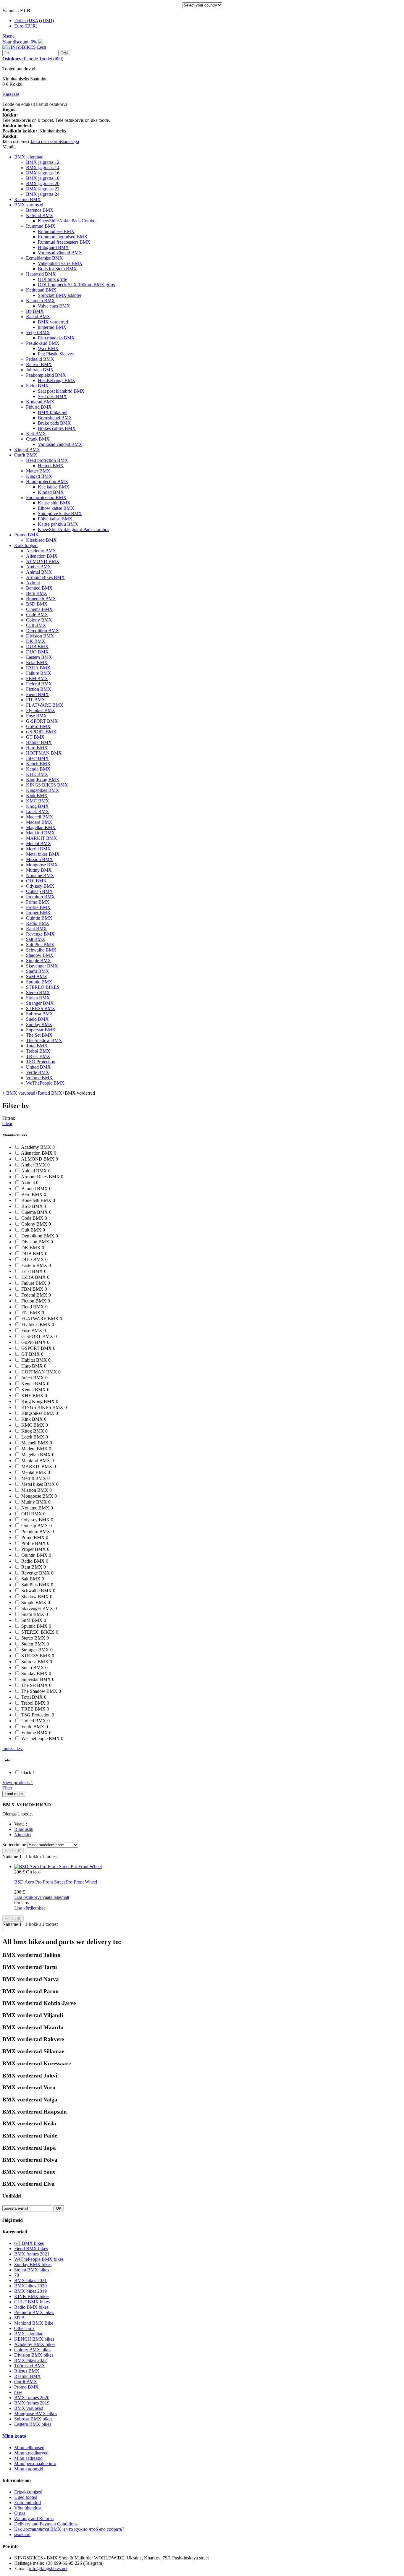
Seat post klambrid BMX (61, 391)
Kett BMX (36, 434)
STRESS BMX (41, 1008)
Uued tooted (26, 2497)
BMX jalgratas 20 (43, 183)
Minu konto (14, 2436)
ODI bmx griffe (52, 279)
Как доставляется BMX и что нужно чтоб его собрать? (69, 2529)
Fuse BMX (37, 716)
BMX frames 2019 (32, 2403)
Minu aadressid (28, 2458)
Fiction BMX (39, 689)
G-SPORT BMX (42, 721)
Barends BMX (40, 210)
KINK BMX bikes (32, 2296)
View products (18, 1783)
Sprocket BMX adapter (60, 295)
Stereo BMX (38, 992)
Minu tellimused (29, 2448)
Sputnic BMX (39, 982)
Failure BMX (39, 673)
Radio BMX (38, 923)
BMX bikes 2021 (30, 2280)
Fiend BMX (37, 694)
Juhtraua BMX (40, 370)
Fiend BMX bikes (31, 2249)
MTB (19, 2318)
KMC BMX (38, 801)
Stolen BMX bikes (32, 2270)
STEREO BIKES (43, 987)
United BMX (38, 1067)
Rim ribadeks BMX (56, 338)
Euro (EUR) (26, 26)
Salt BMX (36, 939)
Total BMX (37, 1046)
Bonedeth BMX (41, 599)
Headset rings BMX (57, 380)
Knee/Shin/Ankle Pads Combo (67, 221)
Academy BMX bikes (35, 2344)
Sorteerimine (14, 1845)
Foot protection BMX (46, 497)
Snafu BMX (38, 971)
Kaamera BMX (41, 301)
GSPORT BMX (41, 732)
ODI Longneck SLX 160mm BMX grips (76, 285)
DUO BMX (37, 652)
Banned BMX (39, 588)
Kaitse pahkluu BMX (58, 524)
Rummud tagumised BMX (63, 237)
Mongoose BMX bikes (36, 2414)
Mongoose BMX (42, 865)
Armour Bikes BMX (45, 577)
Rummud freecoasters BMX (64, 242)
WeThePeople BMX (45, 1083)
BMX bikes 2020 (30, 2286)
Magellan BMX (41, 827)
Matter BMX (38, 471)
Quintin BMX (39, 918)
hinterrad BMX (52, 327)
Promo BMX (26, 535)
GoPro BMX (38, 726)
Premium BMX (41, 897)
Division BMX (40, 636)
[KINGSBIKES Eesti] (24, 47)
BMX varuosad (29, 205)
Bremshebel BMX (55, 418)
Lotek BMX (38, 812)
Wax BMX (48, 348)
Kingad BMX (27, 450)
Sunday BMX (39, 1024)
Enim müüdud (28, 2503)
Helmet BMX (51, 466)
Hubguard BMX (53, 247)
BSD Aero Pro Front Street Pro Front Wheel (56, 1882)
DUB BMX (37, 647)
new (18, 2392)
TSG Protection (41, 1062)
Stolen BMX (38, 998)
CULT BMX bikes (32, 2302)
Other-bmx (24, 2328)
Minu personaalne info (35, 2463)
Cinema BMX (39, 609)
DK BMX (36, 641)
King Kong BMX (43, 780)
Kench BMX (38, 764)
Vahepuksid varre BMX (60, 263)
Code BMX (37, 615)
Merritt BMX (38, 849)
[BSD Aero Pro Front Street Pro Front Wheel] (58, 1867)
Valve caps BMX (54, 306)
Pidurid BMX (39, 407)
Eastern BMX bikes (33, 2424)
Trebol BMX (38, 1051)
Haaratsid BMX (41, 274)
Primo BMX (38, 902)
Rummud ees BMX (56, 231)
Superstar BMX (41, 1030)
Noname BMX (40, 875)
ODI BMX (36, 881)
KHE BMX (37, 774)
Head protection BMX (47, 460)
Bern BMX (37, 593)
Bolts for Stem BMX (57, 269)
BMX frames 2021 (32, 2254)
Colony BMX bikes (33, 2350)
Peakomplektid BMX (46, 375)
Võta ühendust (28, 2508)
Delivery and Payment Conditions (46, 2524)
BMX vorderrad (53, 322)
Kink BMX (37, 796)
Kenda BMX (38, 769)
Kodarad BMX (40, 402)
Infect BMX (37, 758)
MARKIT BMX (42, 838)
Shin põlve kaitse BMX (60, 513)
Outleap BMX (39, 891)
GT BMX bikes (29, 2243)
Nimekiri (22, 1835)
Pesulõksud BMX (43, 343)
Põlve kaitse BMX (55, 519)
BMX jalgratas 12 (43, 162)
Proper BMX (38, 913)
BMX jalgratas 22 (43, 189)
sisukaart (22, 2534)
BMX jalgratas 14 (43, 168)
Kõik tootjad (26, 545)
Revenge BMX (40, 934)
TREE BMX (38, 1056)
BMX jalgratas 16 (43, 173)
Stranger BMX (40, 1003)
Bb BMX (35, 311)
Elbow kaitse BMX (56, 508)
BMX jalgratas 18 (43, 178)
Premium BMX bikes (34, 2312)
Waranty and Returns (34, 2518)
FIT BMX (36, 700)
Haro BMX (37, 748)
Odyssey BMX (40, 886)
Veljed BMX (38, 332)
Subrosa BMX (40, 1014)
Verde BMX (38, 1072)
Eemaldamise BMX (45, 258)
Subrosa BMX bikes (33, 2419)
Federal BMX (39, 684)
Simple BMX (39, 961)
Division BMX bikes (34, 2355)
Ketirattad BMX (41, 290)
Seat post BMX (52, 396)
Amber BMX (39, 567)
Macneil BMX (40, 817)
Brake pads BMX (54, 423)
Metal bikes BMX (43, 854)
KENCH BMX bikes (34, 2339)
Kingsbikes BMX (43, 790)
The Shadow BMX (44, 1040)
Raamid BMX (28, 199)
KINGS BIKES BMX (47, 785)
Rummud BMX (41, 226)
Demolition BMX (43, 631)
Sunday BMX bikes (33, 2264)
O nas (20, 2513)
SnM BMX (37, 976)
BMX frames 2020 (32, 2398)
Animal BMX (39, 572)
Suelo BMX (37, 1019)
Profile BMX (38, 907)
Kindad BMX (51, 492)
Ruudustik (24, 1829)
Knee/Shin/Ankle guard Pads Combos (73, 529)
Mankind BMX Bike (34, 2323)
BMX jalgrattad (29, 157)
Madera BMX (39, 822)
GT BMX (35, 737)
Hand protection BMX (47, 482)
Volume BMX (39, 1078)
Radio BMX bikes (31, 2307)
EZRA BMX (38, 668)
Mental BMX (39, 843)
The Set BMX (39, 1035)
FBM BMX (37, 678)
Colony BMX (39, 620)
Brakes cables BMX (57, 428)
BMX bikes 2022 (30, 2360)
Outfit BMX (26, 455)
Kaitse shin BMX (54, 503)
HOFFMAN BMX (44, 753)
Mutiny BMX (39, 870)
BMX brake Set (53, 412)
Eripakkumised (28, 2492)
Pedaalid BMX (40, 359)
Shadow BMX (40, 955)
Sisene (8, 36)
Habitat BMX (39, 742)
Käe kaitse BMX (54, 487)
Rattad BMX (38, 317)
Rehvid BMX (39, 364)
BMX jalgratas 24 (43, 194)
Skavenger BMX (42, 966)
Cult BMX (36, 625)
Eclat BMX (37, 662)
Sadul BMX (37, 386)
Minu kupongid (29, 2469)
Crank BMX (38, 439)
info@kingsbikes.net (48, 2568)
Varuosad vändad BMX (60, 253)
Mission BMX (39, 859)
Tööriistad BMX (30, 2366)
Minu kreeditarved (31, 2453)
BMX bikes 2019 (30, 2291)
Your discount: (20, 42)
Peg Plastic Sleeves (56, 354)
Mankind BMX (41, 833)
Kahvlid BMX (40, 215)
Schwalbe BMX (41, 950)
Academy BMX (41, 551)
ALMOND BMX (43, 561)
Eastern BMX (39, 657)
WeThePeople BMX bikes (39, 2259)
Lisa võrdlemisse (30, 1908)
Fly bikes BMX (41, 710)
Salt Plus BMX (40, 945)
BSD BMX (37, 604)
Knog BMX (37, 806)
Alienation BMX (42, 556)
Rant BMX (37, 929)
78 (17, 2275)
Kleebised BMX (41, 540)
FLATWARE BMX (45, 705)
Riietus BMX (27, 2371)
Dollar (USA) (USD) (34, 21)
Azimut (33, 583)
